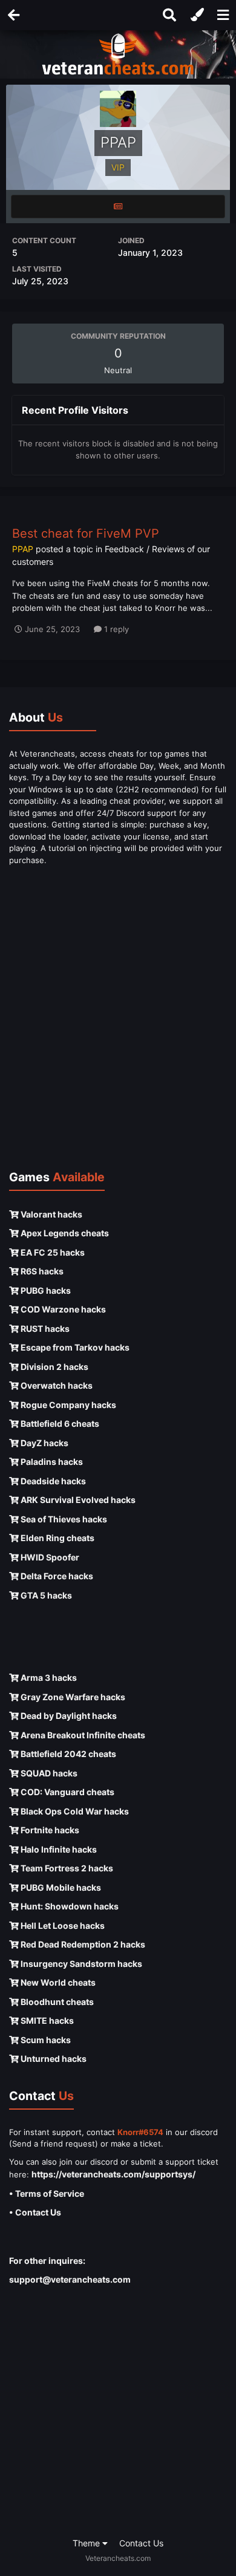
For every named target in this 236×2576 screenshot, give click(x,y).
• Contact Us (35, 2212)
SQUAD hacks (48, 1773)
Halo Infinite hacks (58, 1849)
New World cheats (57, 1982)
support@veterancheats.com (70, 2279)
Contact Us (141, 2543)
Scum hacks (45, 2040)
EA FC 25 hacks (52, 1252)
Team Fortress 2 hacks (66, 1868)
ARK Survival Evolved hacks (77, 1500)
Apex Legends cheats (64, 1233)
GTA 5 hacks (45, 1595)
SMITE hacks (46, 2020)
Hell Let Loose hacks (62, 1925)
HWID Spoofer (49, 1557)
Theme (87, 2543)
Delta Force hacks (56, 1576)
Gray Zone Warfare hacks (72, 1697)
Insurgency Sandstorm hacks (80, 1964)
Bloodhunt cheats (56, 2002)
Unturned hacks (53, 2059)
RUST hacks (44, 1329)
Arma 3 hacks (48, 1678)
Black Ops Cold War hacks (74, 1811)
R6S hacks (41, 1271)
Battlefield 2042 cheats (67, 1754)
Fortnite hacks (49, 1830)
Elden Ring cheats (57, 1538)
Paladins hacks (51, 1462)
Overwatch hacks (56, 1385)
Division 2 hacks (54, 1367)
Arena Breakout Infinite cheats (82, 1735)
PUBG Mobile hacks (60, 1887)
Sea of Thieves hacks (63, 1519)
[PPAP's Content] (118, 207)
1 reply (115, 629)
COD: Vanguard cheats (67, 1792)
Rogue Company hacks (67, 1405)
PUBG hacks (45, 1290)
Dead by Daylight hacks (68, 1716)
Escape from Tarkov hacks (74, 1347)
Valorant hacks (51, 1214)
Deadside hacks (52, 1481)
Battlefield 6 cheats (59, 1423)
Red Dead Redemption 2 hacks (82, 1944)
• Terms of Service (47, 2193)
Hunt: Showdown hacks (69, 1906)
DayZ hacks (44, 1443)
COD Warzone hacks (62, 1309)
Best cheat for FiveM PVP (86, 533)
